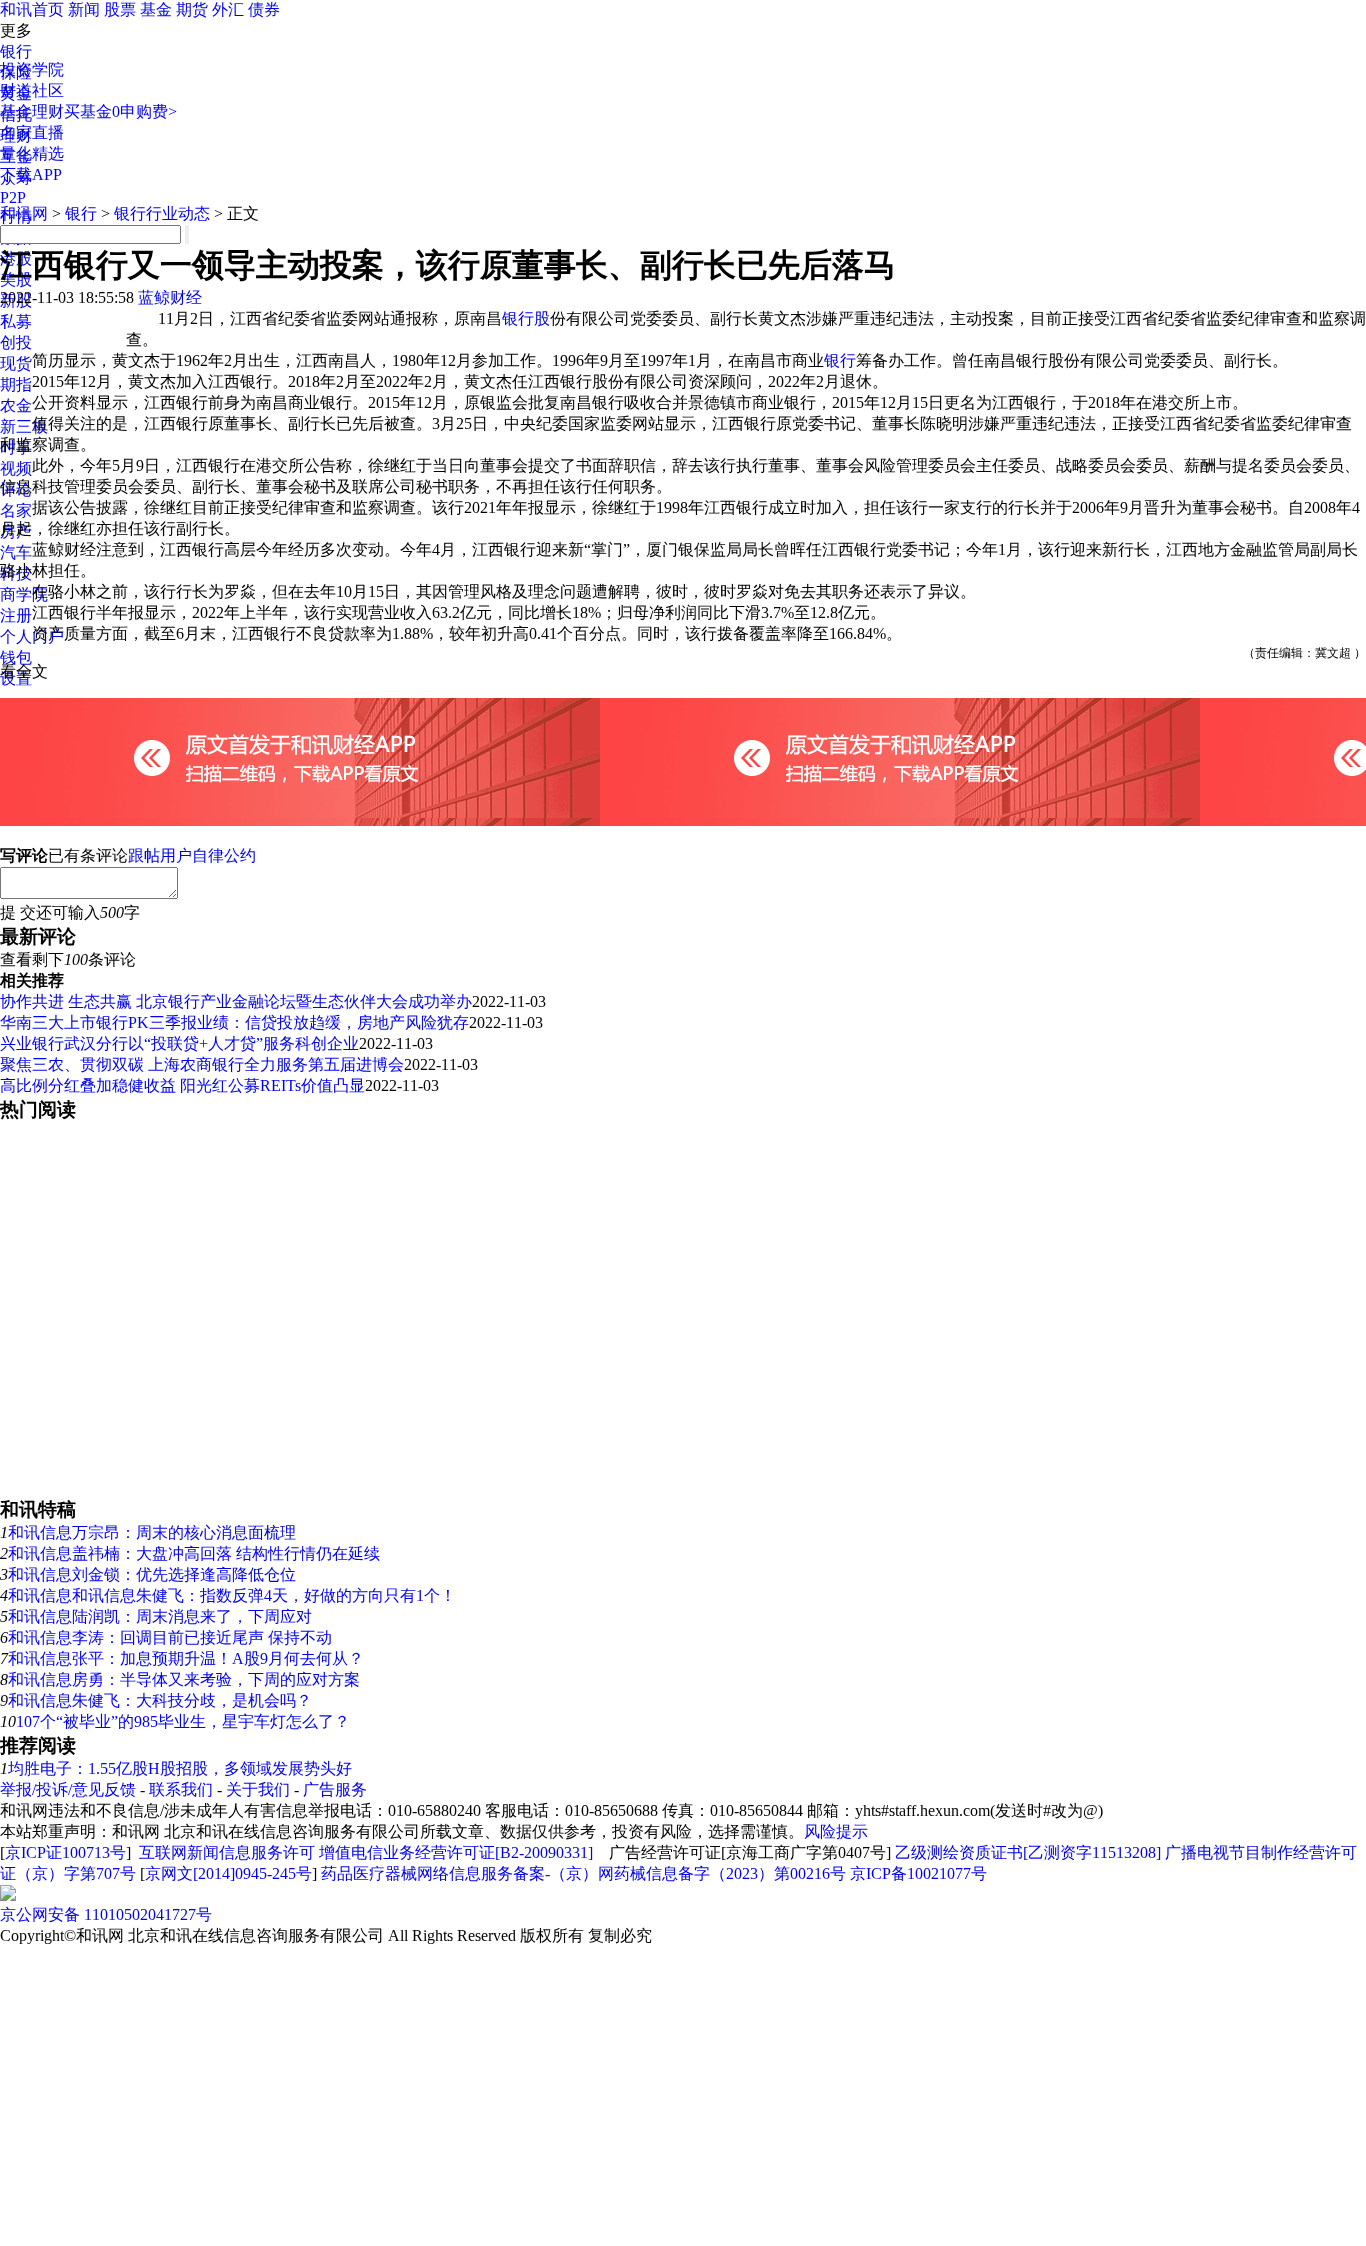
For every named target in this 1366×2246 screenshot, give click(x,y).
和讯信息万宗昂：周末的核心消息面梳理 (152, 1532)
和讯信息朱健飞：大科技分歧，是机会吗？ (160, 1700)
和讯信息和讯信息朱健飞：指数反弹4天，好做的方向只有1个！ (232, 1595)
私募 (16, 321)
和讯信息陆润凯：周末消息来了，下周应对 (160, 1616)
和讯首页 (32, 9)
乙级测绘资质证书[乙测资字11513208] (1028, 1852)
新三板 (24, 426)
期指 (16, 384)
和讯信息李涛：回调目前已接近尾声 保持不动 (170, 1637)
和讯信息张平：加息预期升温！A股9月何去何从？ (186, 1658)
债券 (264, 9)
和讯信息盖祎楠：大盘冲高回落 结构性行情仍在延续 (194, 1553)
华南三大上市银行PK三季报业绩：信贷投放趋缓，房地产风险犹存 (234, 1022)
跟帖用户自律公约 (192, 855)
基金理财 (32, 111)
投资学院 (32, 69)
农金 (16, 405)
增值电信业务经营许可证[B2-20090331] (456, 1852)
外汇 (228, 9)
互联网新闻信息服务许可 (227, 1852)
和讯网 (24, 213)
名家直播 (32, 132)
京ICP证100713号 (65, 1852)
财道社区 (32, 90)
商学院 (24, 594)
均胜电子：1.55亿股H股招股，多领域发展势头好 (180, 1768)
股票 (120, 9)
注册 (16, 615)
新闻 (84, 9)
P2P (13, 197)
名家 (16, 510)
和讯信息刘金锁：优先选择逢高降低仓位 (152, 1574)
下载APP (31, 174)
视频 (16, 468)
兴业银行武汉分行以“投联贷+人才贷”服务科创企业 (179, 1043)
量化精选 (32, 153)
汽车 (16, 552)
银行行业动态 (162, 213)
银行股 (526, 318)
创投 (16, 342)
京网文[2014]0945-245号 (228, 1873)
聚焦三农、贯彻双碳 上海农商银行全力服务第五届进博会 (202, 1064)
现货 (16, 363)
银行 (16, 51)
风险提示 (836, 1831)
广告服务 (335, 1789)
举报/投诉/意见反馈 (68, 1789)
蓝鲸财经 (170, 297)
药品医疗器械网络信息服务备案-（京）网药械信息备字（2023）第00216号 (583, 1873)
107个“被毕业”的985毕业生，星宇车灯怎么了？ (183, 1721)
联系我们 (181, 1789)
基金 (156, 9)
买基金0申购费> (120, 111)
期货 (192, 9)
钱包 (16, 657)
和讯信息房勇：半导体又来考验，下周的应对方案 (184, 1679)
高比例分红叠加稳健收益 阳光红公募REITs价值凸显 (182, 1085)
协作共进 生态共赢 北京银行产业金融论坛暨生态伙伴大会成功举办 (236, 1001)
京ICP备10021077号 (918, 1873)
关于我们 (258, 1789)
